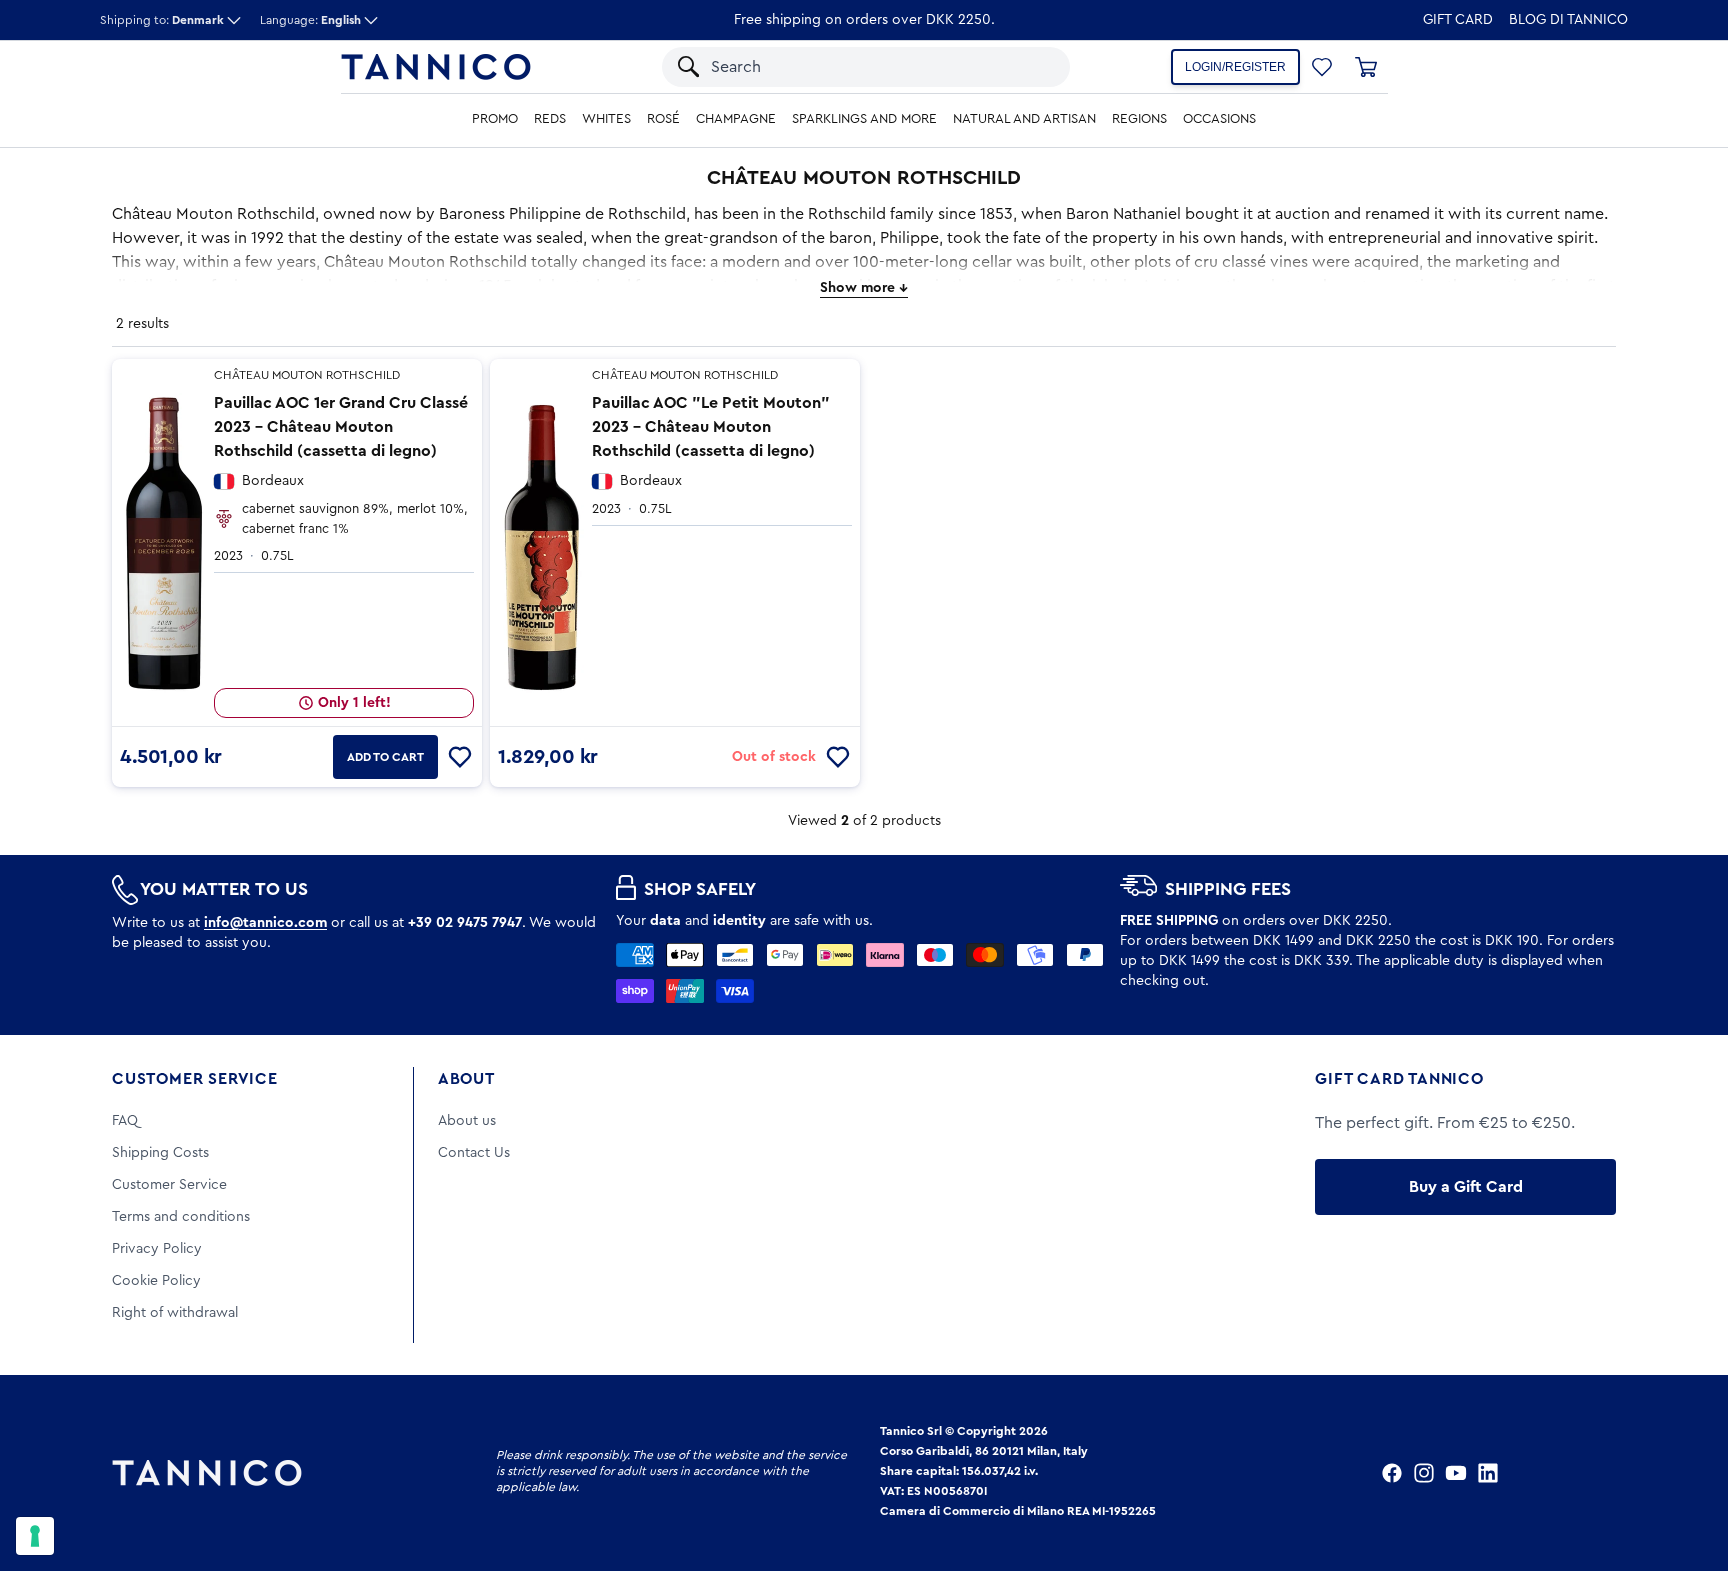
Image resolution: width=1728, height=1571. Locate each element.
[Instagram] (1424, 1473)
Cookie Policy (156, 1281)
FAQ (125, 1121)
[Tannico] (436, 67)
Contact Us (474, 1153)
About (466, 1079)
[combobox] (847, 67)
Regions (1139, 119)
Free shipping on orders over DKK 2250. (864, 20)
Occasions (1219, 119)
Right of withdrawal (175, 1313)
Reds (550, 119)
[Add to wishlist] (460, 757)
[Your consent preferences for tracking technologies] (35, 1536)
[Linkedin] (1488, 1473)
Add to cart (385, 757)
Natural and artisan (1024, 119)
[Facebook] (1392, 1473)
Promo (495, 119)
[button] (1028, 67)
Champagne (736, 119)
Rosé (663, 119)
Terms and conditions (181, 1217)
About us (467, 1121)
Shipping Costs (160, 1153)
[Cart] (1366, 67)
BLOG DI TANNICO (1568, 20)
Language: (310, 20)
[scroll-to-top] (1686, 1473)
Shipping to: (162, 20)
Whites (606, 119)
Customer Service (195, 1079)
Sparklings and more (864, 119)
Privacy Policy (157, 1249)
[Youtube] (1456, 1473)
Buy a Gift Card (1466, 1187)
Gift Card (1458, 20)
